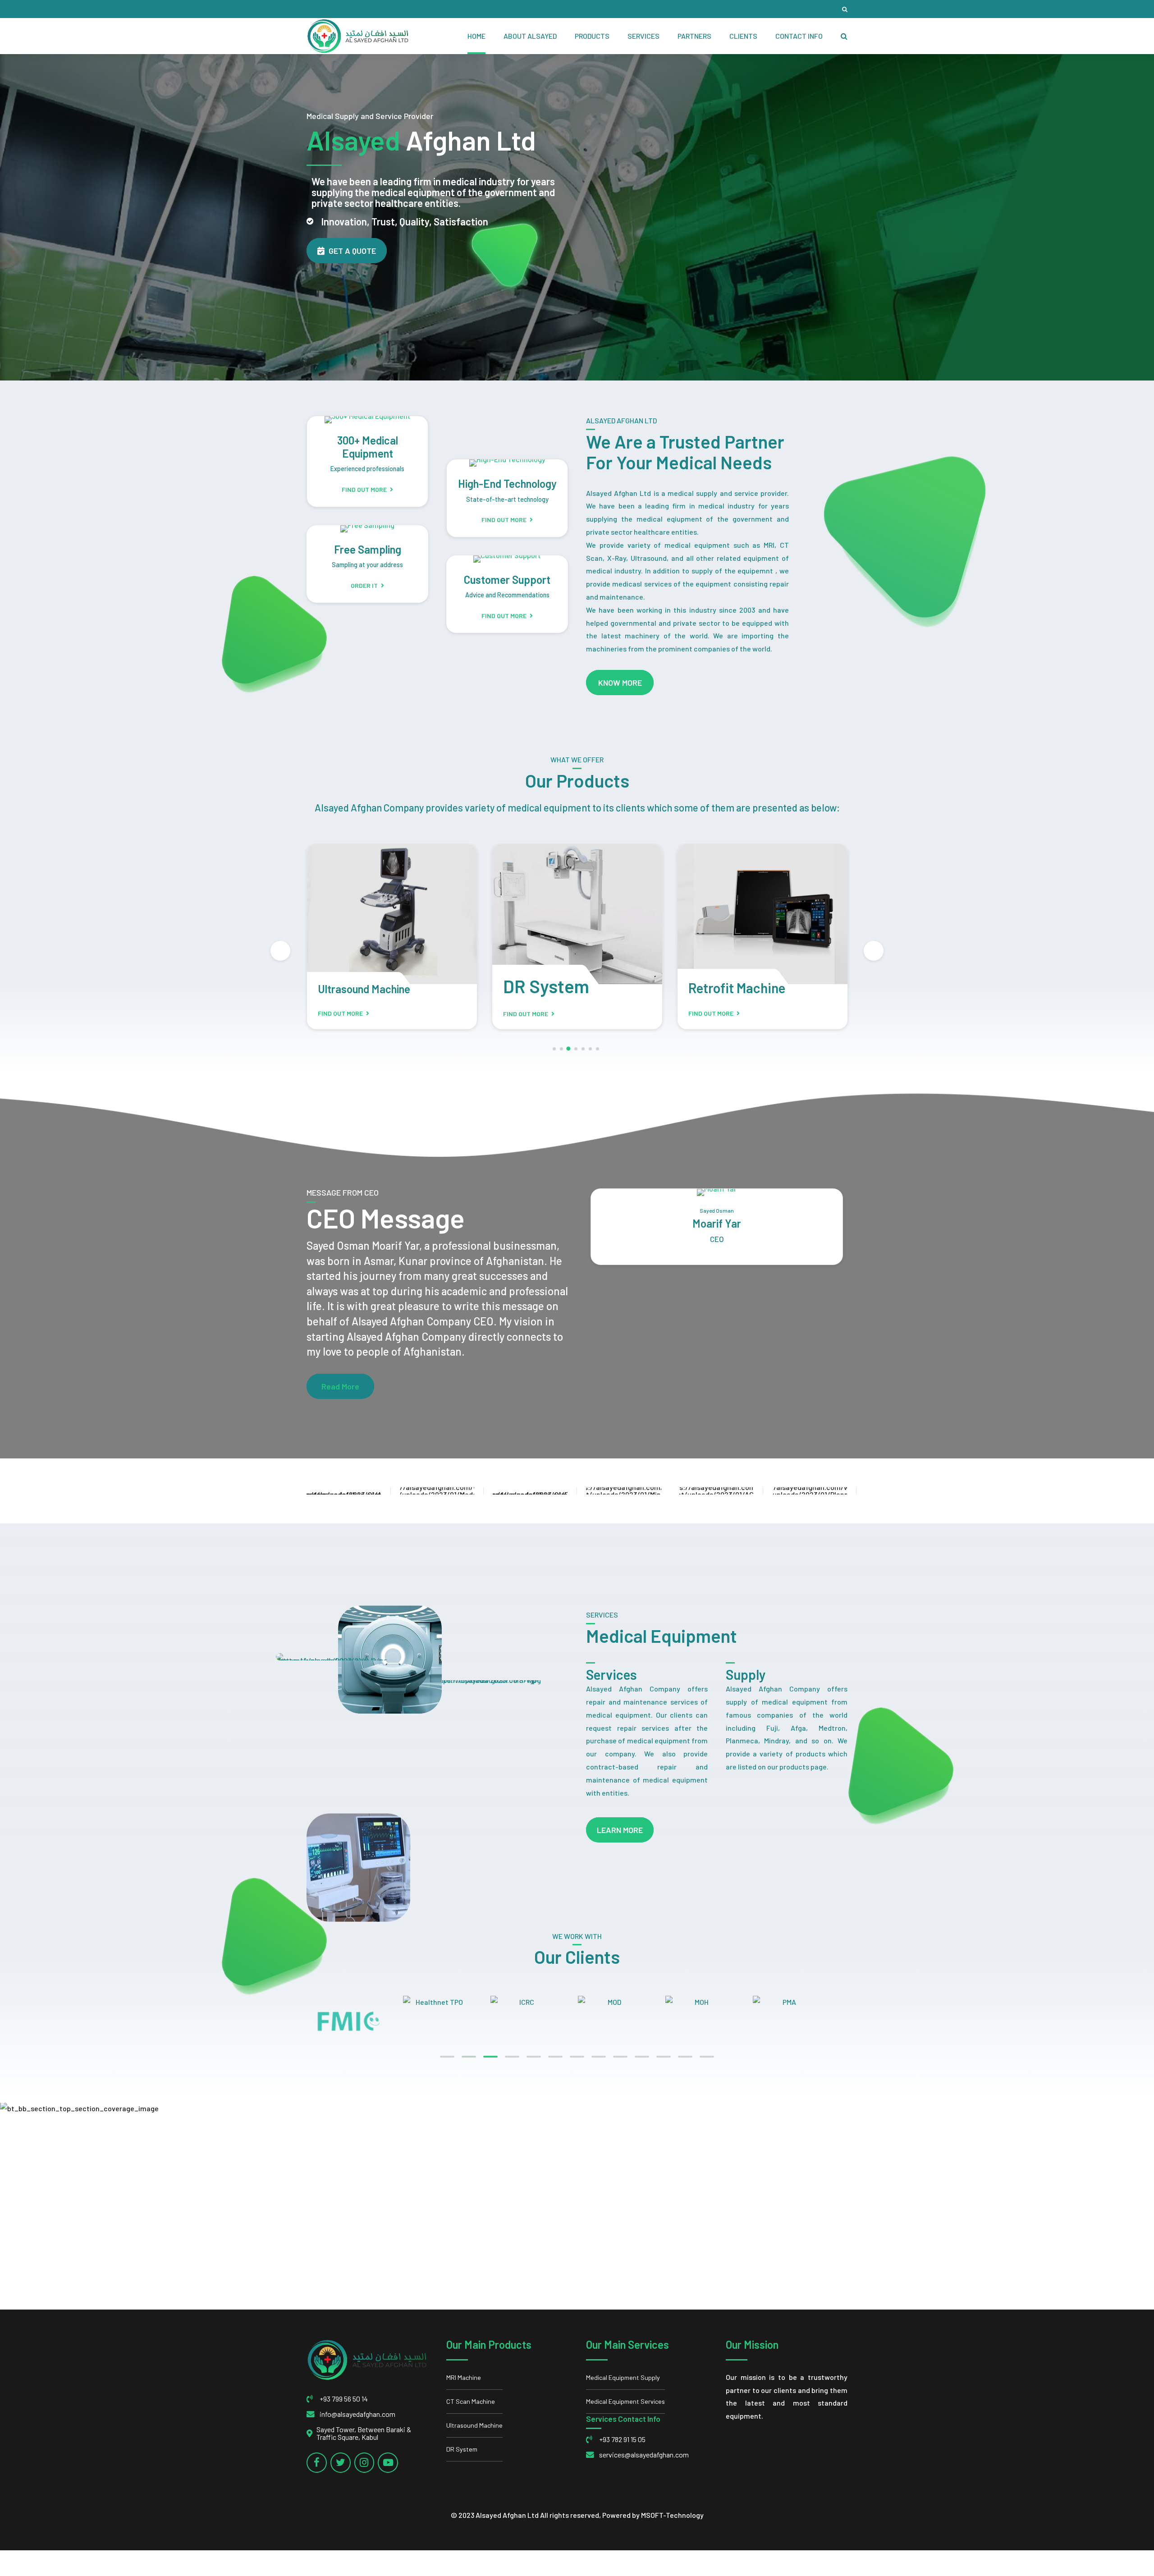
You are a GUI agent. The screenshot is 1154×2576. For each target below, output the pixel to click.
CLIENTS (743, 36)
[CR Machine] (762, 914)
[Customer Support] (507, 559)
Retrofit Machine (552, 988)
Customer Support (507, 580)
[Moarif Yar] (717, 1192)
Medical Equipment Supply (623, 2377)
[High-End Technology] (507, 463)
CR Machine (722, 988)
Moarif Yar (717, 1223)
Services (643, 36)
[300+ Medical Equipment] (368, 420)
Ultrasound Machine (474, 2425)
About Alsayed (530, 36)
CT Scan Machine (471, 2401)
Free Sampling (368, 549)
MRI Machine (464, 2377)
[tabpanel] (359, 2002)
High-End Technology (507, 484)
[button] (280, 951)
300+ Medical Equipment (368, 447)
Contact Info (799, 36)
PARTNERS (694, 36)
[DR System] (392, 914)
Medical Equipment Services (625, 2401)
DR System (361, 986)
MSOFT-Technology (672, 2515)
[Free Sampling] (367, 529)
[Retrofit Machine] (577, 914)
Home (476, 36)
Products (592, 36)
